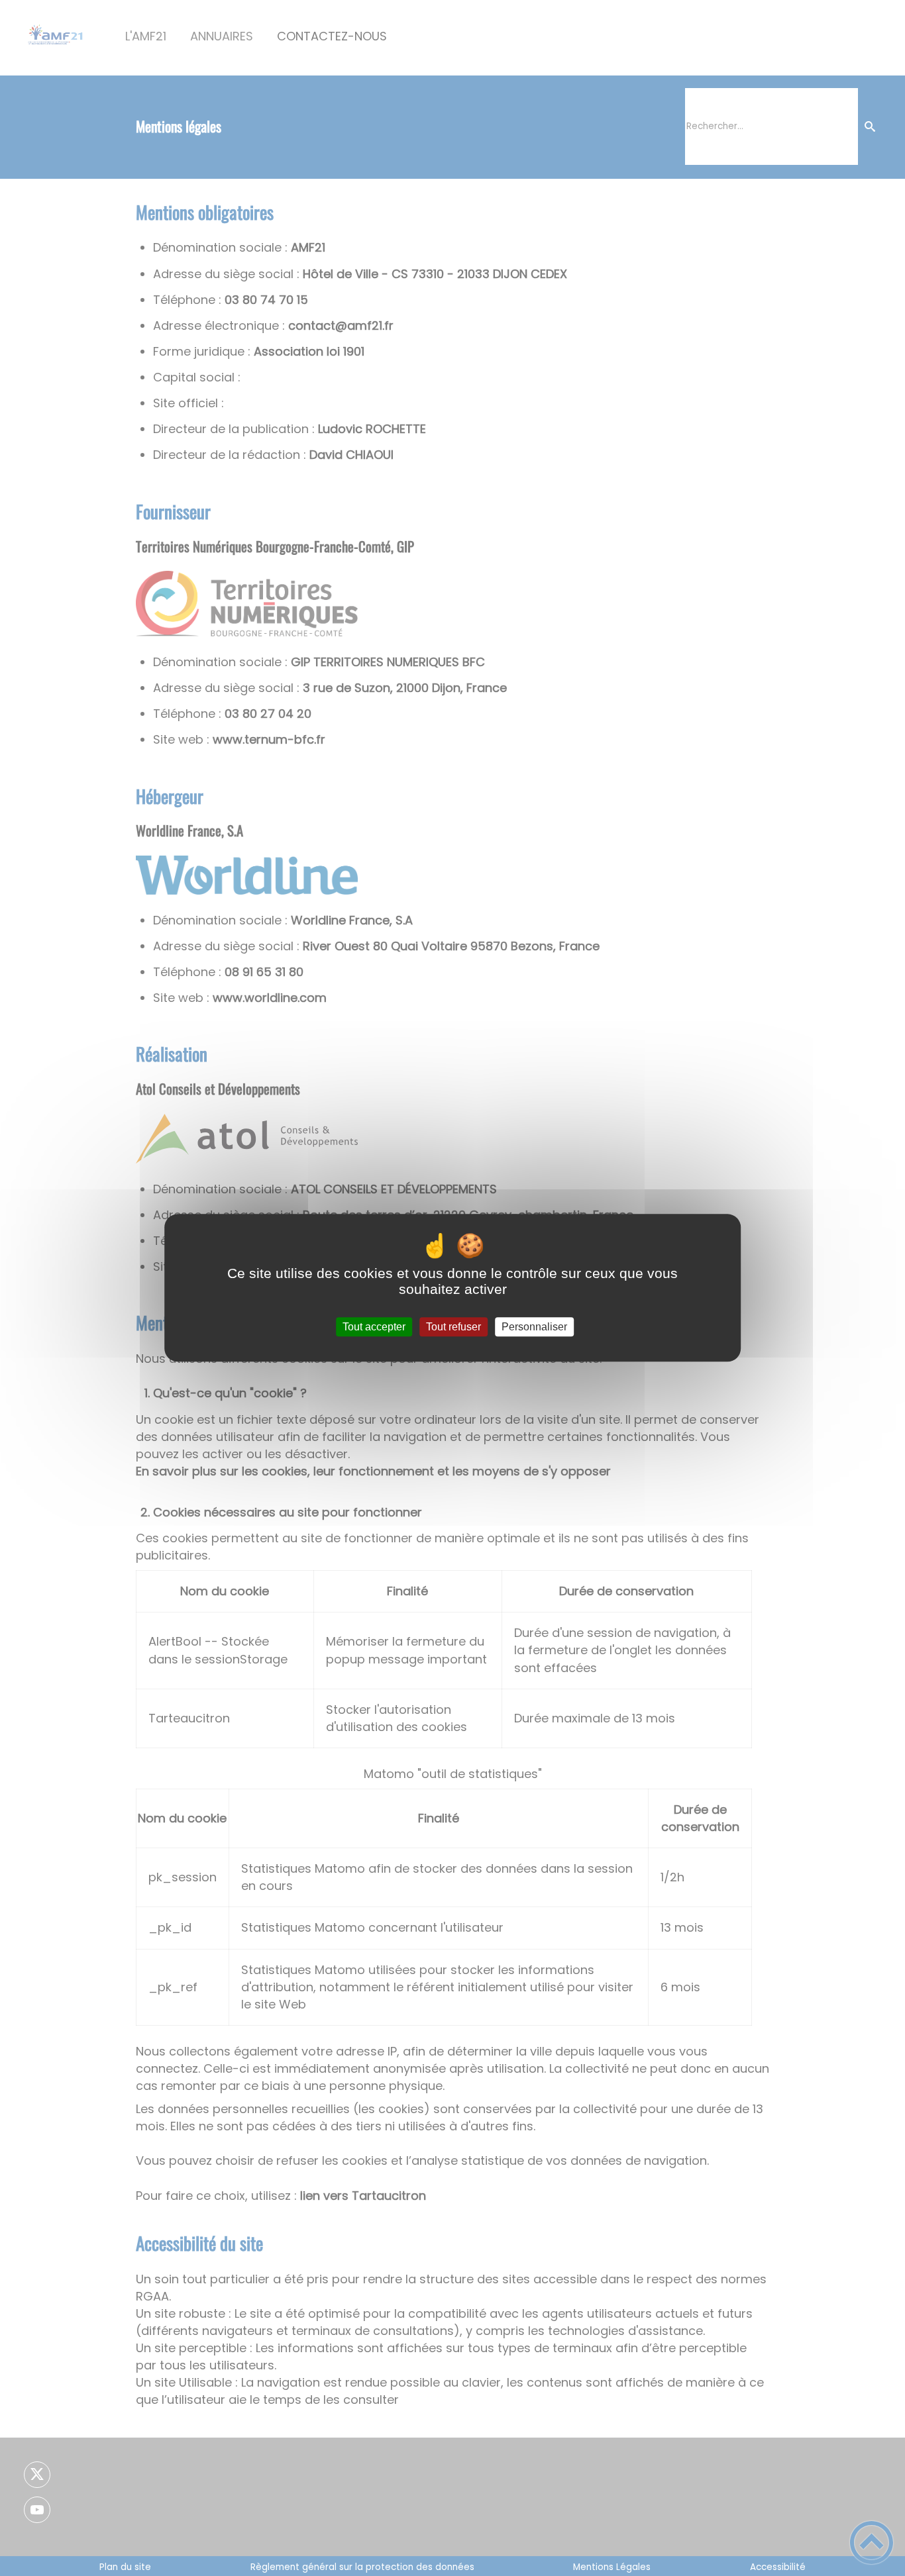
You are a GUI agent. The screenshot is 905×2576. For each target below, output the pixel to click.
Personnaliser (534, 1327)
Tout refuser (453, 1327)
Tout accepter (374, 1327)
